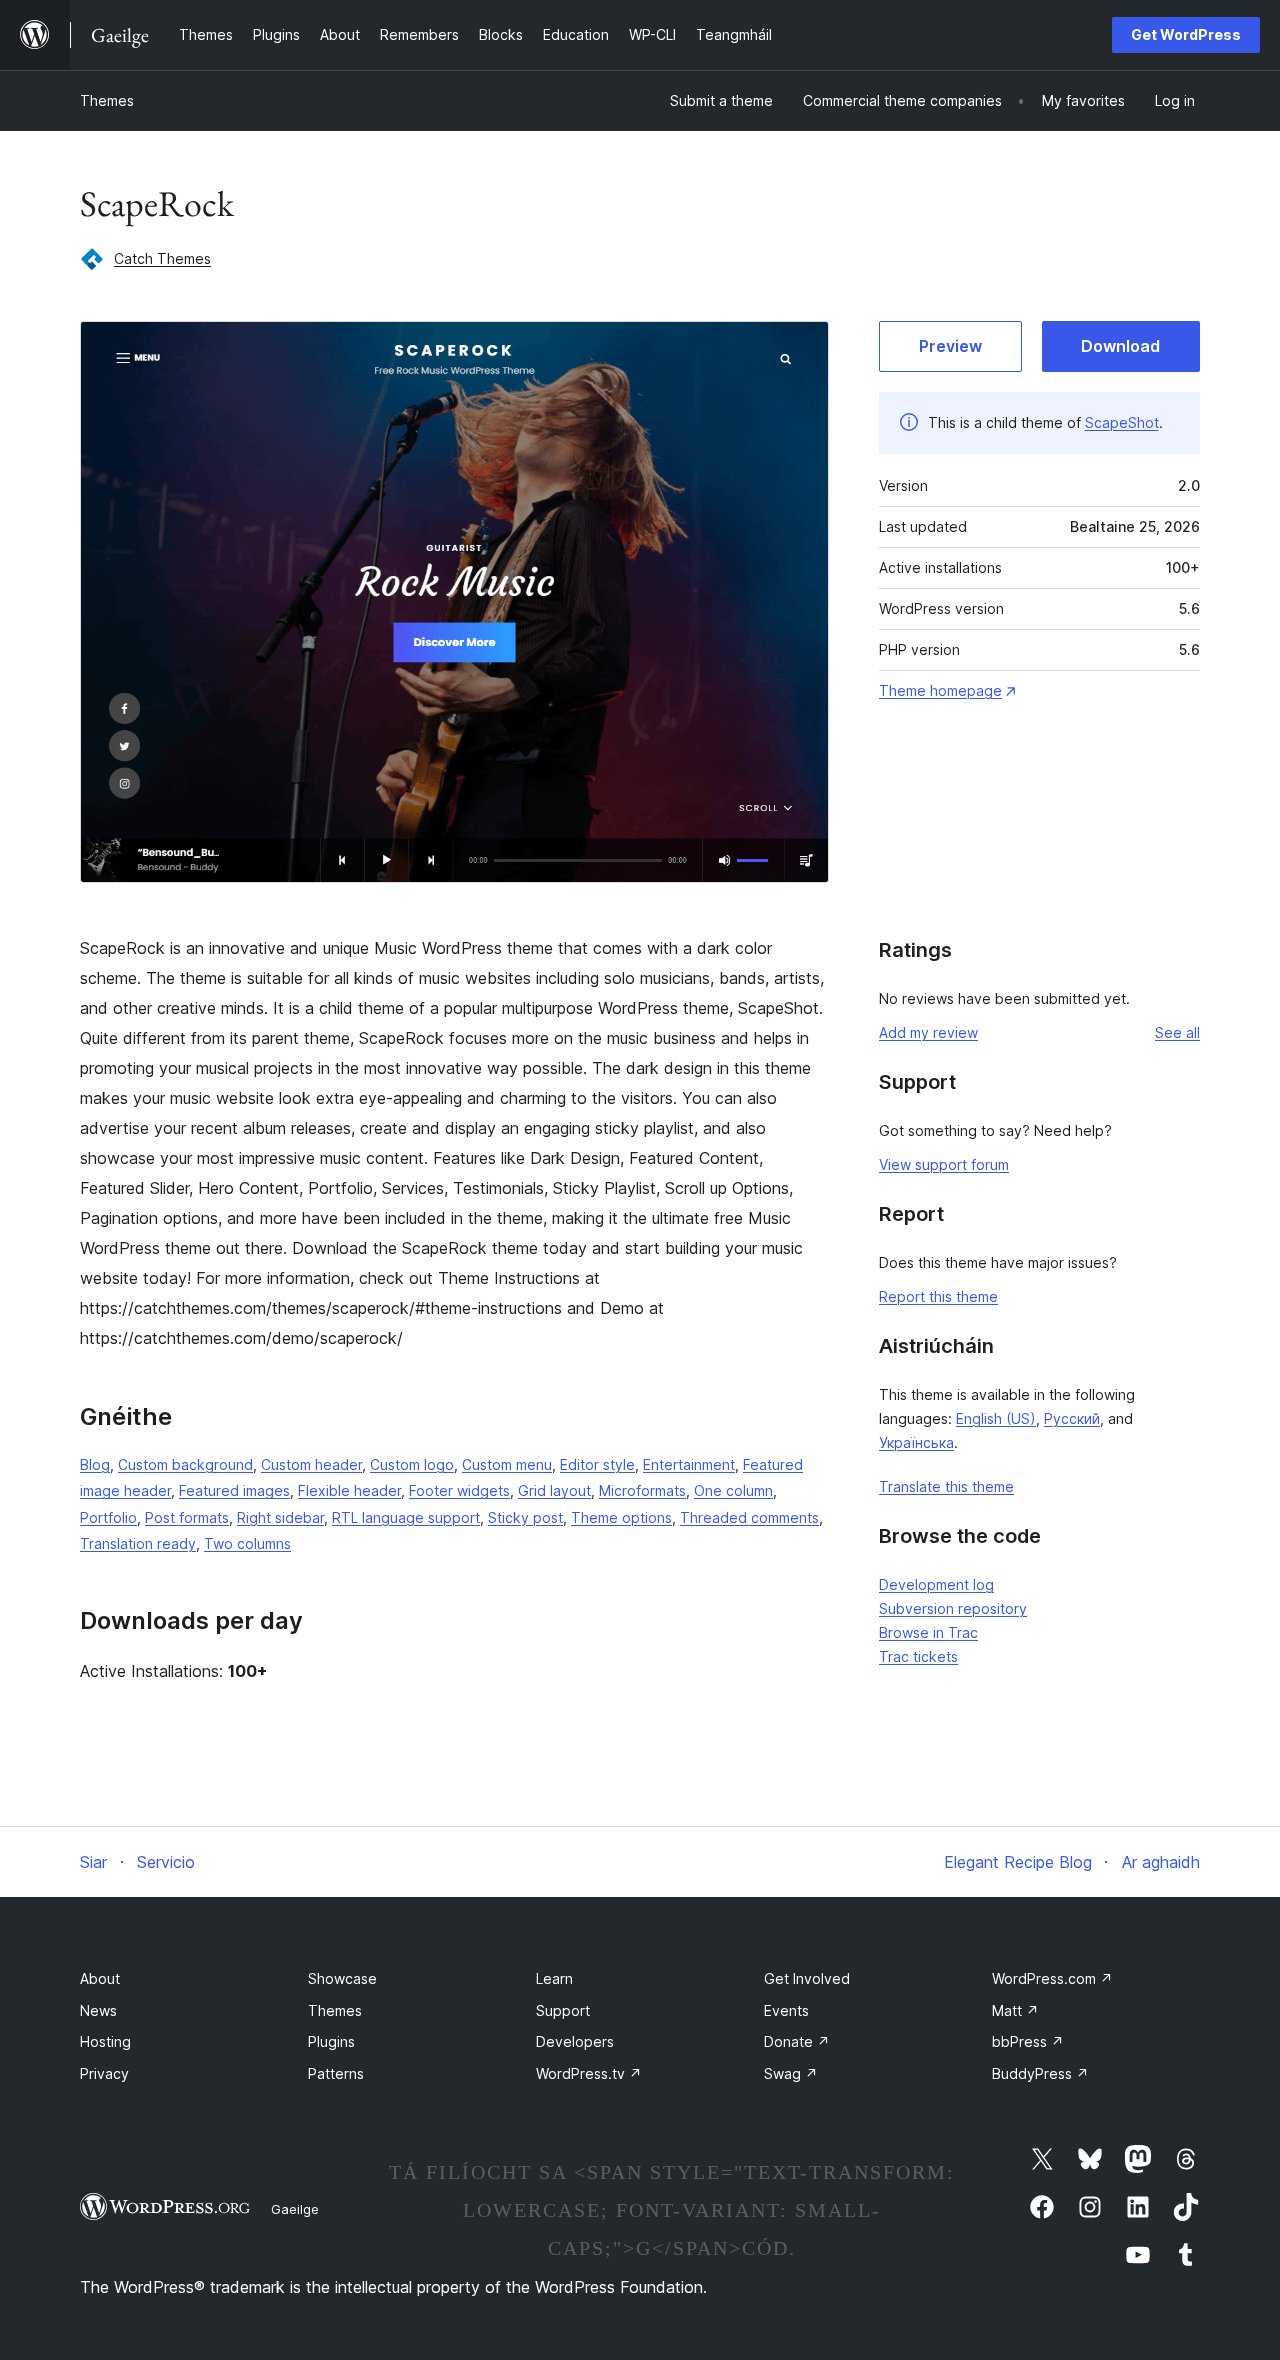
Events (786, 2010)
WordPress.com (1052, 1978)
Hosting (105, 2041)
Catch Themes (162, 258)
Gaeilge (295, 2209)
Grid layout (554, 1490)
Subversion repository (953, 1608)
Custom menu (507, 1464)
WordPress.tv (589, 2073)
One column (733, 1490)
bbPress (1028, 2041)
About (100, 1978)
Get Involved (807, 1978)
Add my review (928, 1032)
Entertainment (689, 1464)
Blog (95, 1464)
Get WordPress (1186, 34)
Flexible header (349, 1490)
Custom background (185, 1464)
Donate (797, 2041)
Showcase (342, 1978)
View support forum (944, 1164)
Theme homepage (940, 690)
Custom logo (412, 1464)
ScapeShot (1122, 422)
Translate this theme (946, 1486)
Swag (791, 2073)
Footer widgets (459, 1490)
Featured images (234, 1490)
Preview (950, 346)
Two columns (247, 1543)
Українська (916, 1442)
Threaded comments (749, 1517)
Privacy (104, 2073)
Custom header (311, 1464)
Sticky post (525, 1517)
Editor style (597, 1464)
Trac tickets (918, 1656)
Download (1120, 346)
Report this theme (938, 1296)
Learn (554, 1978)
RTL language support (406, 1517)
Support (563, 2010)
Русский (1072, 1418)
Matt (1015, 2010)
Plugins (331, 2041)
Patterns (336, 2073)
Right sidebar (280, 1517)
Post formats (187, 1517)
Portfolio (108, 1517)
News (98, 2010)
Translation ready (138, 1543)
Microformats (642, 1490)
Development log (936, 1584)
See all (1177, 1032)
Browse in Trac (928, 1632)
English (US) (996, 1418)
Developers (575, 2041)
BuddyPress (1040, 2073)
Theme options (621, 1517)
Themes (107, 100)
